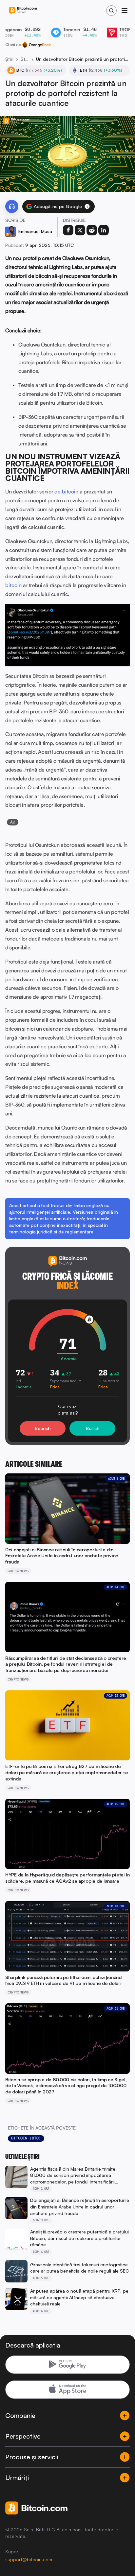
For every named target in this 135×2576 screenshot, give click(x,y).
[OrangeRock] (37, 45)
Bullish (93, 1428)
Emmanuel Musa (35, 231)
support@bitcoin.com (29, 2559)
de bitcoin (66, 491)
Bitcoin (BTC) (26, 2138)
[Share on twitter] (80, 230)
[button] (87, 206)
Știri (9, 59)
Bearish (43, 1428)
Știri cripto (25, 59)
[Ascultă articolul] (12, 206)
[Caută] (111, 11)
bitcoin (13, 585)
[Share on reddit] (92, 230)
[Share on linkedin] (104, 230)
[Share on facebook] (68, 230)
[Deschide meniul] (125, 11)
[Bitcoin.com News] (23, 11)
